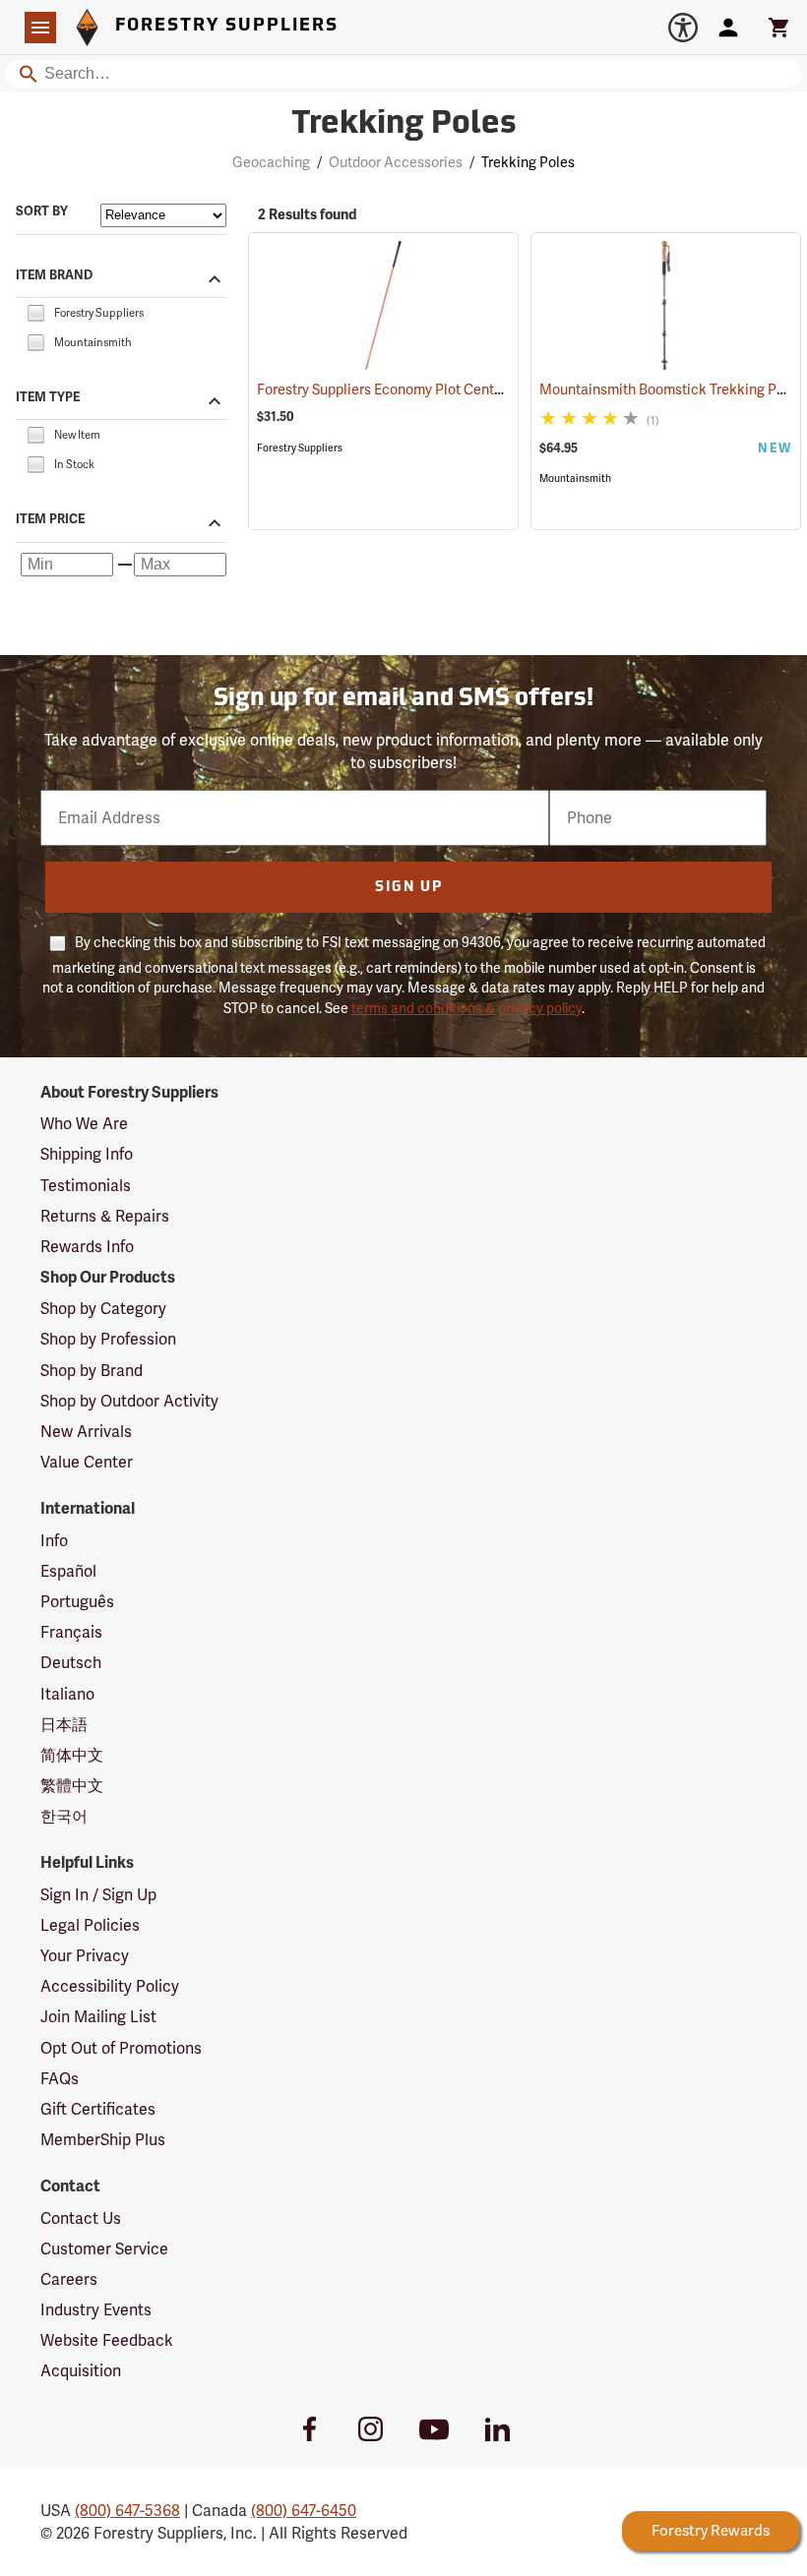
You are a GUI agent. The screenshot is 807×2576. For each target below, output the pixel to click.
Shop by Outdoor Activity (129, 1401)
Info (54, 1541)
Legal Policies (90, 1925)
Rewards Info (87, 1247)
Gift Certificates (98, 2109)
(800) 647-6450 (304, 2511)
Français (71, 1632)
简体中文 (72, 1755)
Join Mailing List (98, 2017)
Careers (69, 2279)
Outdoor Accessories (396, 162)
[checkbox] (35, 311)
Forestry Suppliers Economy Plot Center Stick (425, 389)
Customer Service (104, 2249)
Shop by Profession (108, 1339)
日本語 (64, 1725)
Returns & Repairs (105, 1216)
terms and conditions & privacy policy (466, 1008)
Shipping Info (87, 1154)
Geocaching (271, 162)
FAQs (60, 2079)
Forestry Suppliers (300, 448)
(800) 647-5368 (127, 2511)
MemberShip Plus (103, 2140)
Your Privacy (85, 1956)
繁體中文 (72, 1786)
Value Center (87, 1462)
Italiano (67, 1694)
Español (68, 1571)
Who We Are (84, 1124)
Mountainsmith (575, 479)
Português (77, 1602)
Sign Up (409, 888)
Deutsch (71, 1663)
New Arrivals (86, 1432)
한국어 (64, 1816)
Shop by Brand (92, 1371)
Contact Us (81, 2218)
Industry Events (96, 2310)
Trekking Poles (404, 125)
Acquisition (81, 2371)
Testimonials (86, 1186)
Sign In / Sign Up (98, 1895)
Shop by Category (103, 1309)
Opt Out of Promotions (121, 2048)
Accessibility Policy (110, 1986)
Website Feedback (107, 2340)
